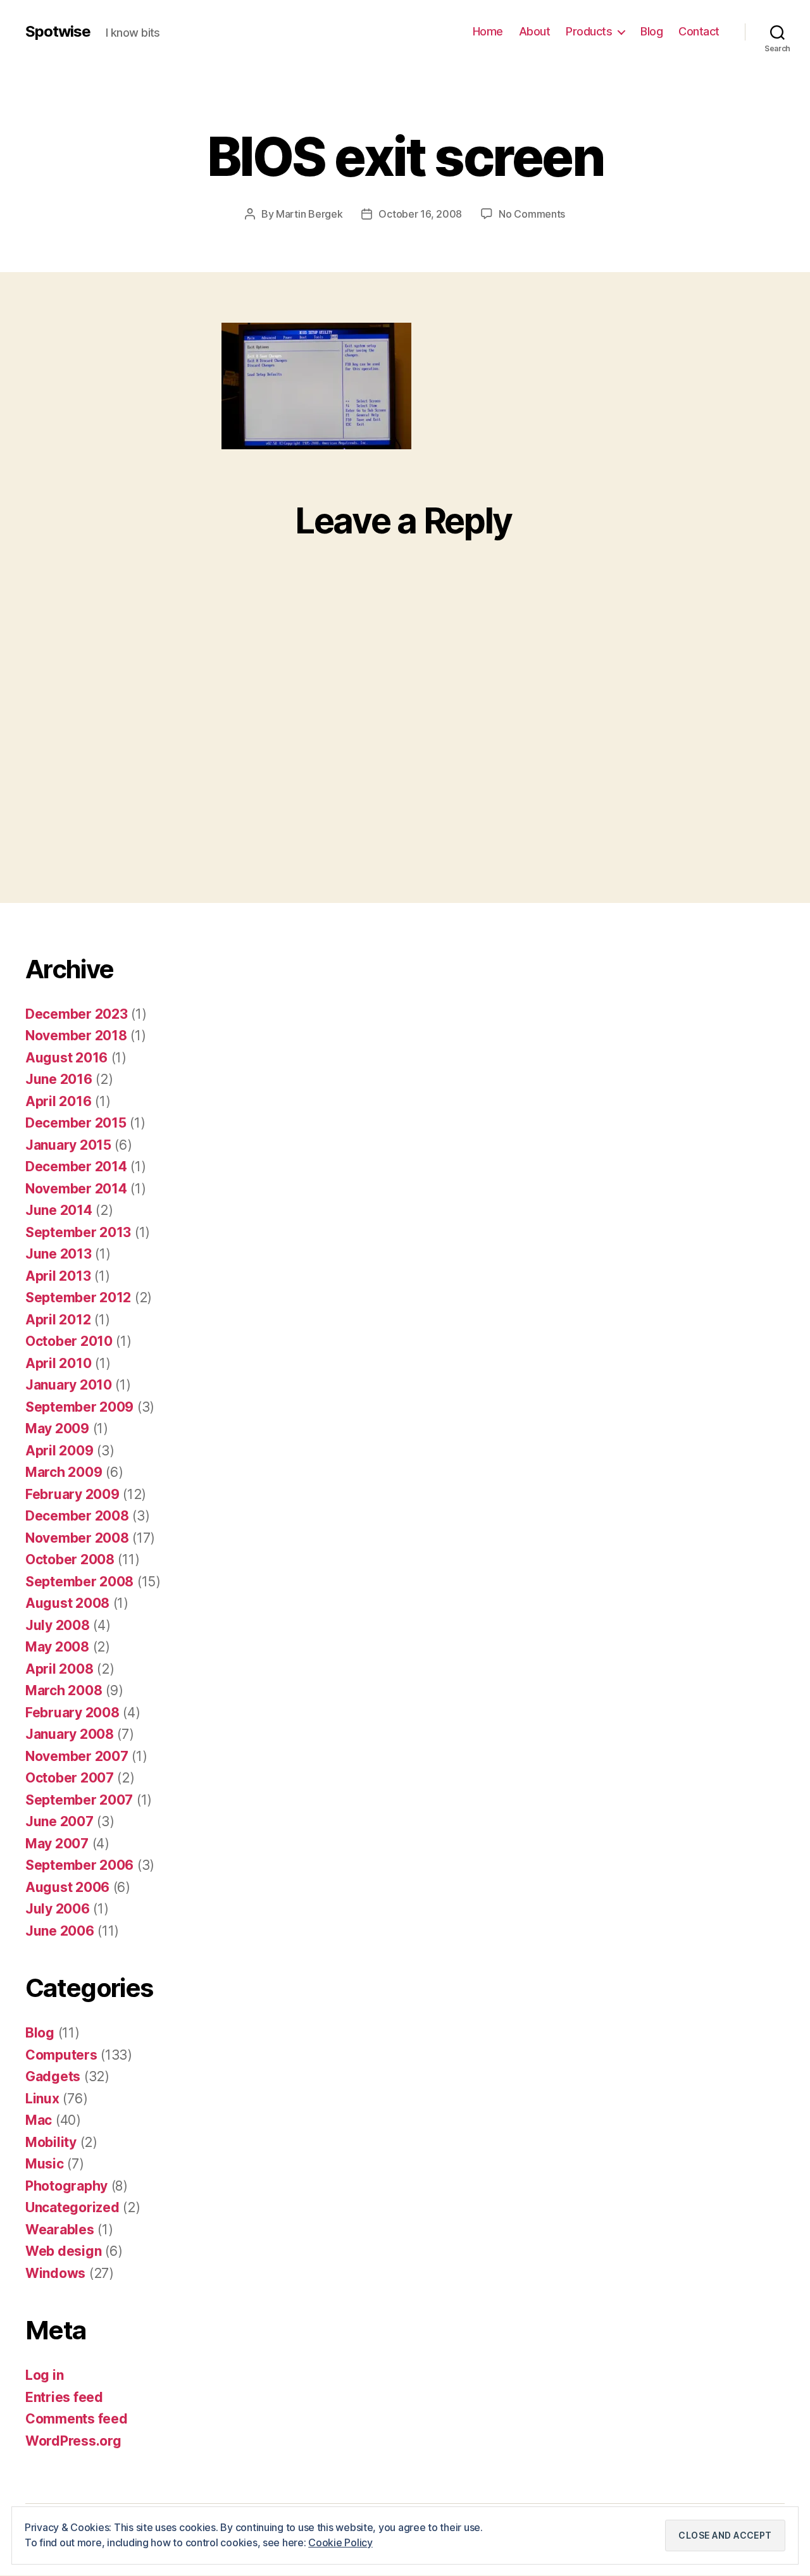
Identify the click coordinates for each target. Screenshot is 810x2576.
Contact (699, 31)
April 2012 (58, 1320)
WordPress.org (73, 2441)
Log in (44, 2375)
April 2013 (58, 1276)
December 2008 (77, 1516)
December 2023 (77, 1014)
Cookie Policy (340, 2542)
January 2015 (68, 1145)
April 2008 (59, 1669)
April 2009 (59, 1451)
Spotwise (58, 32)
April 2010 (58, 1363)
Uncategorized (72, 2207)
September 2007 (79, 1800)
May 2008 (57, 1647)
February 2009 (72, 1494)
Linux (42, 2099)
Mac (39, 2120)
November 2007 (77, 1756)
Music (45, 2164)
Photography (66, 2186)
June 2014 (59, 1210)
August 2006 (67, 1887)
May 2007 (57, 1844)
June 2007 (59, 1821)
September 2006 (79, 1865)
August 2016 (66, 1058)
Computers (61, 2055)
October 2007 (70, 1778)
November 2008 (77, 1538)
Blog (651, 31)
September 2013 (78, 1232)
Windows (55, 2273)
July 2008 (58, 1625)
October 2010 (69, 1341)
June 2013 (59, 1254)
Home (488, 31)
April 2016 (58, 1101)
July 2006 (58, 1909)
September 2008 (79, 1582)
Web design (63, 2251)
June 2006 (60, 1931)
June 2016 (59, 1079)
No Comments (532, 214)
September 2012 (78, 1297)
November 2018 (76, 1036)
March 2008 (64, 1690)
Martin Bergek (309, 214)
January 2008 (70, 1734)
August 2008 (67, 1603)
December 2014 (76, 1167)
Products (589, 31)
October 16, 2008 (420, 214)
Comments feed (77, 2419)
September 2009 (79, 1407)
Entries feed (64, 2397)
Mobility (51, 2142)
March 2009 (64, 1472)
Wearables (60, 2230)
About (535, 31)
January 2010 (69, 1385)
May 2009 (57, 1428)
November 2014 (76, 1189)
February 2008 (72, 1713)
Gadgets (53, 2076)
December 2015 (76, 1123)
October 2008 (70, 1559)
